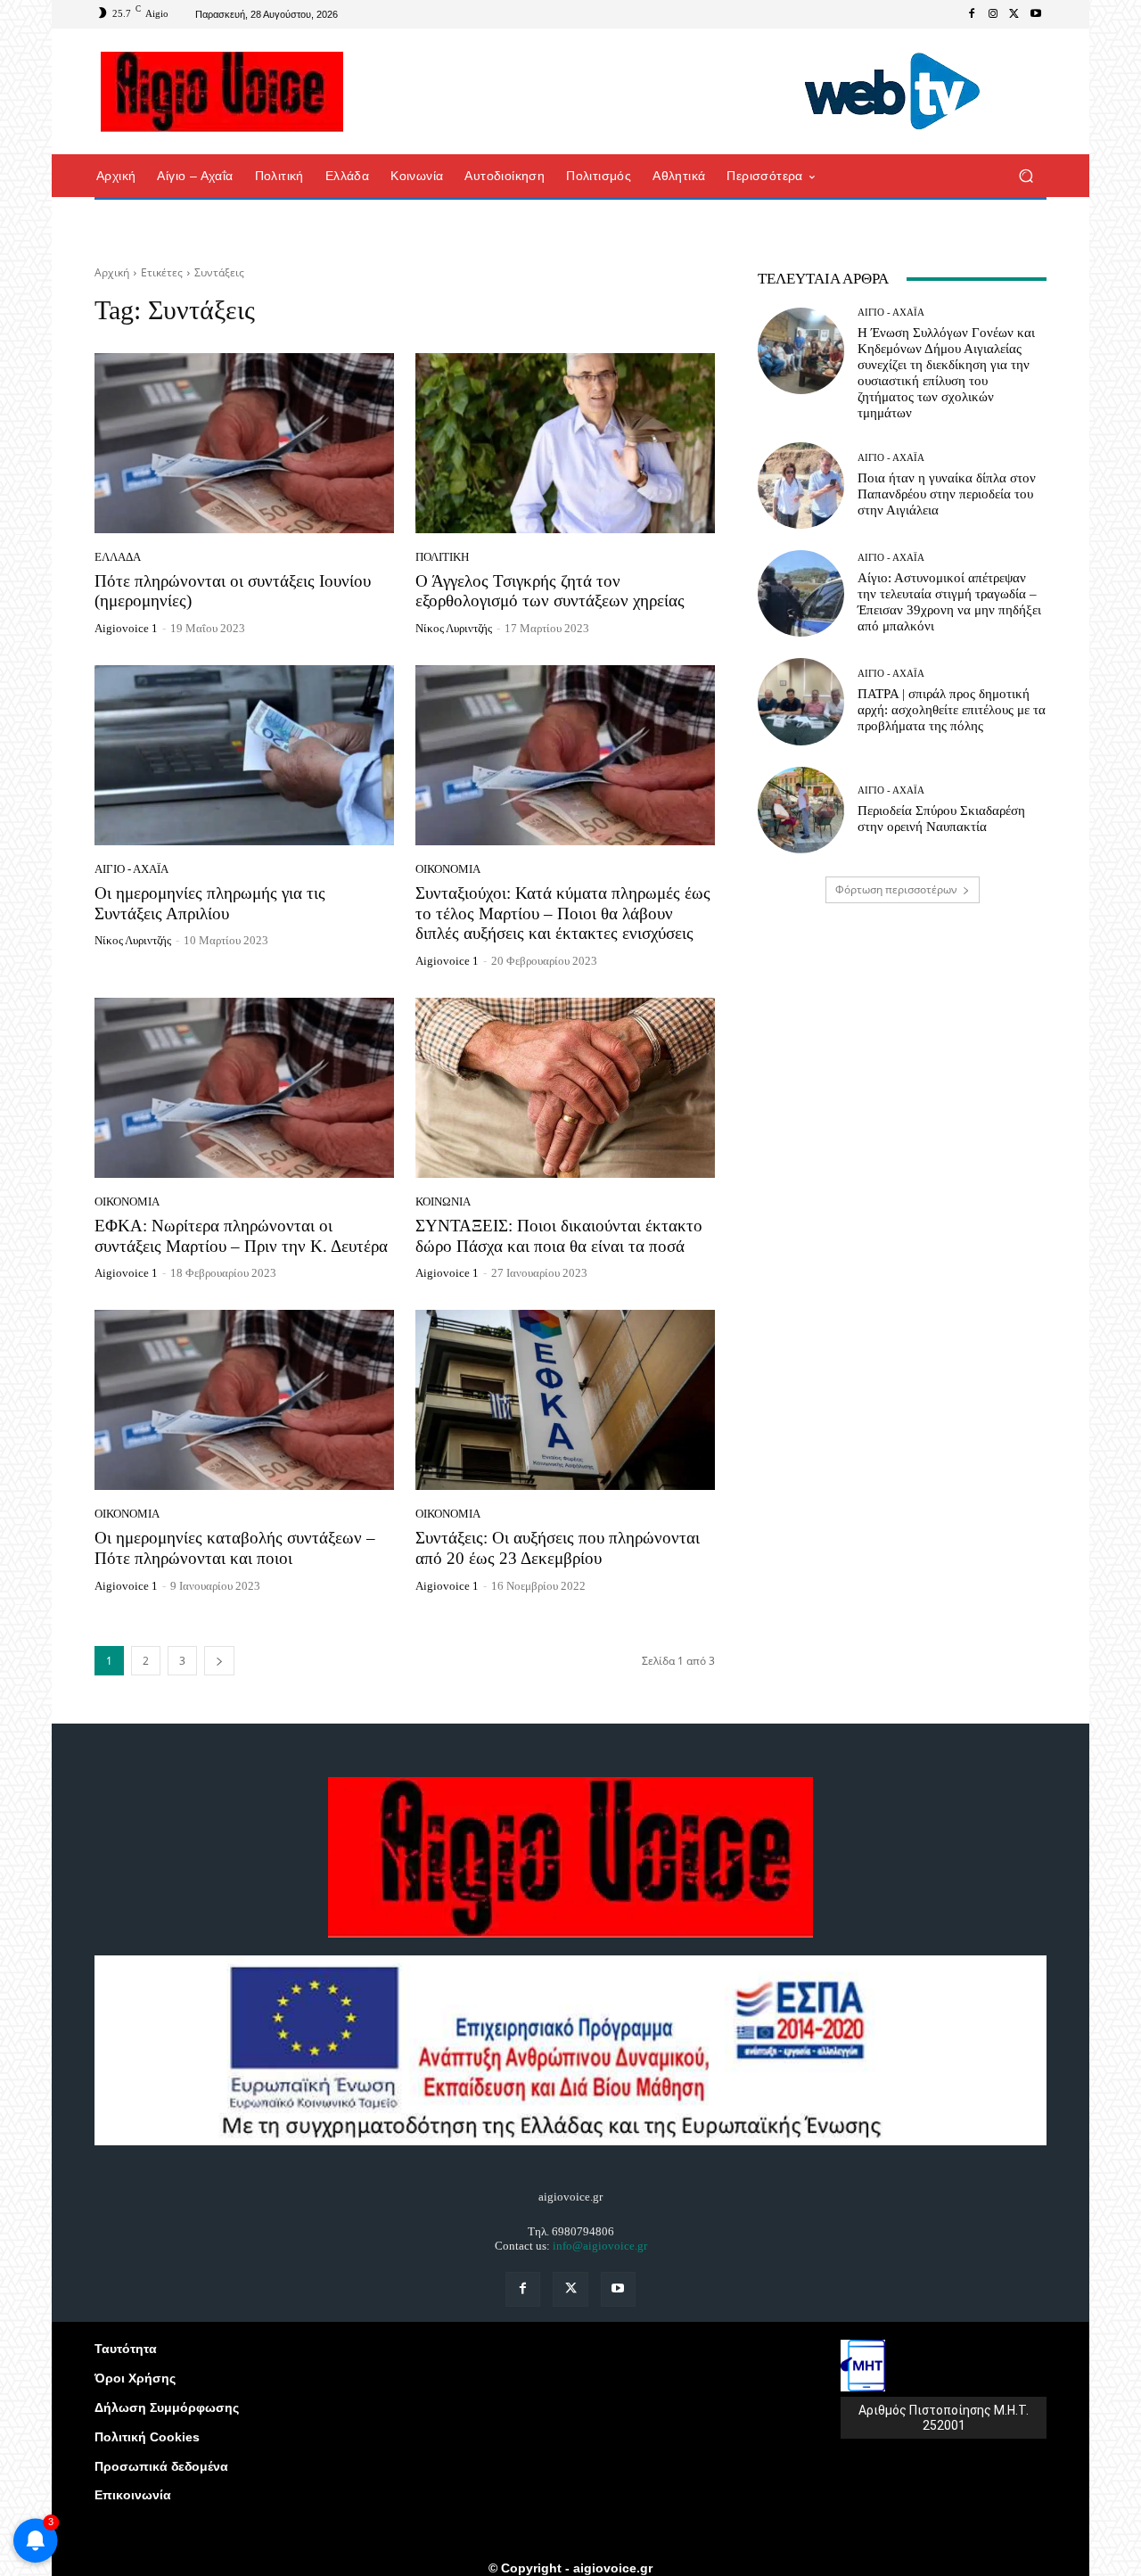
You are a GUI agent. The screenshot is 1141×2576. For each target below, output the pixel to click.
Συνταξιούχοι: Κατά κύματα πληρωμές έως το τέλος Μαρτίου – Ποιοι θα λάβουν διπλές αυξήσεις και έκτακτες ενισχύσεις (563, 914)
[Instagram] (993, 14)
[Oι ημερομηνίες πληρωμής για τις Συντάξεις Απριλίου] (244, 755)
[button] (1026, 176)
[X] (1014, 14)
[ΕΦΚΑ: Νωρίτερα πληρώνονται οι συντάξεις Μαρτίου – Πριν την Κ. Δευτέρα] (244, 1088)
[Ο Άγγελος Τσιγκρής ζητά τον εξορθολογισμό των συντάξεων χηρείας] (565, 443)
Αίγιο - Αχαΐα (131, 869)
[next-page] (219, 1661)
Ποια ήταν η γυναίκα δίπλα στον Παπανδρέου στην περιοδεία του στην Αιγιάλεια (947, 494)
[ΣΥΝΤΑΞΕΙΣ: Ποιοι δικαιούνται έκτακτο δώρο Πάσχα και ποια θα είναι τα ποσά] (565, 1088)
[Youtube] (1036, 14)
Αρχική (112, 272)
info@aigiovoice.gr (600, 2246)
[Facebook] (972, 14)
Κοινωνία (443, 1202)
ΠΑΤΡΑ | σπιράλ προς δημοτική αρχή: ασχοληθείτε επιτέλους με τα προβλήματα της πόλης (952, 710)
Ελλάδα (118, 557)
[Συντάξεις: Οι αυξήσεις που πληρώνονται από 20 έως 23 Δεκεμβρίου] (565, 1400)
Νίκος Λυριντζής (454, 628)
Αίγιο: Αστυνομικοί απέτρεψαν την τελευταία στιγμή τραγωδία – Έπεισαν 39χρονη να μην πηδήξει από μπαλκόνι (949, 602)
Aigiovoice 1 (126, 628)
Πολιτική (442, 557)
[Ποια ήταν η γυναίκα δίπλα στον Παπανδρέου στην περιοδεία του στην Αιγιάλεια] (801, 486)
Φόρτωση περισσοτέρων (896, 889)
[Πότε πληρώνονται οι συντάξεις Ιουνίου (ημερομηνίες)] (244, 443)
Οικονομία (448, 869)
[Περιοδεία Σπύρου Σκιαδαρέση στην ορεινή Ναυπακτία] (801, 810)
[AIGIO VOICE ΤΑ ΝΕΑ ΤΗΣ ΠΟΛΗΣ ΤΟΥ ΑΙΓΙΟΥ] (222, 92)
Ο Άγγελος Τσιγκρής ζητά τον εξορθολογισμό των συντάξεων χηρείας (550, 591)
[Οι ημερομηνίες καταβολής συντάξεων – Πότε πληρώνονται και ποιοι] (244, 1400)
